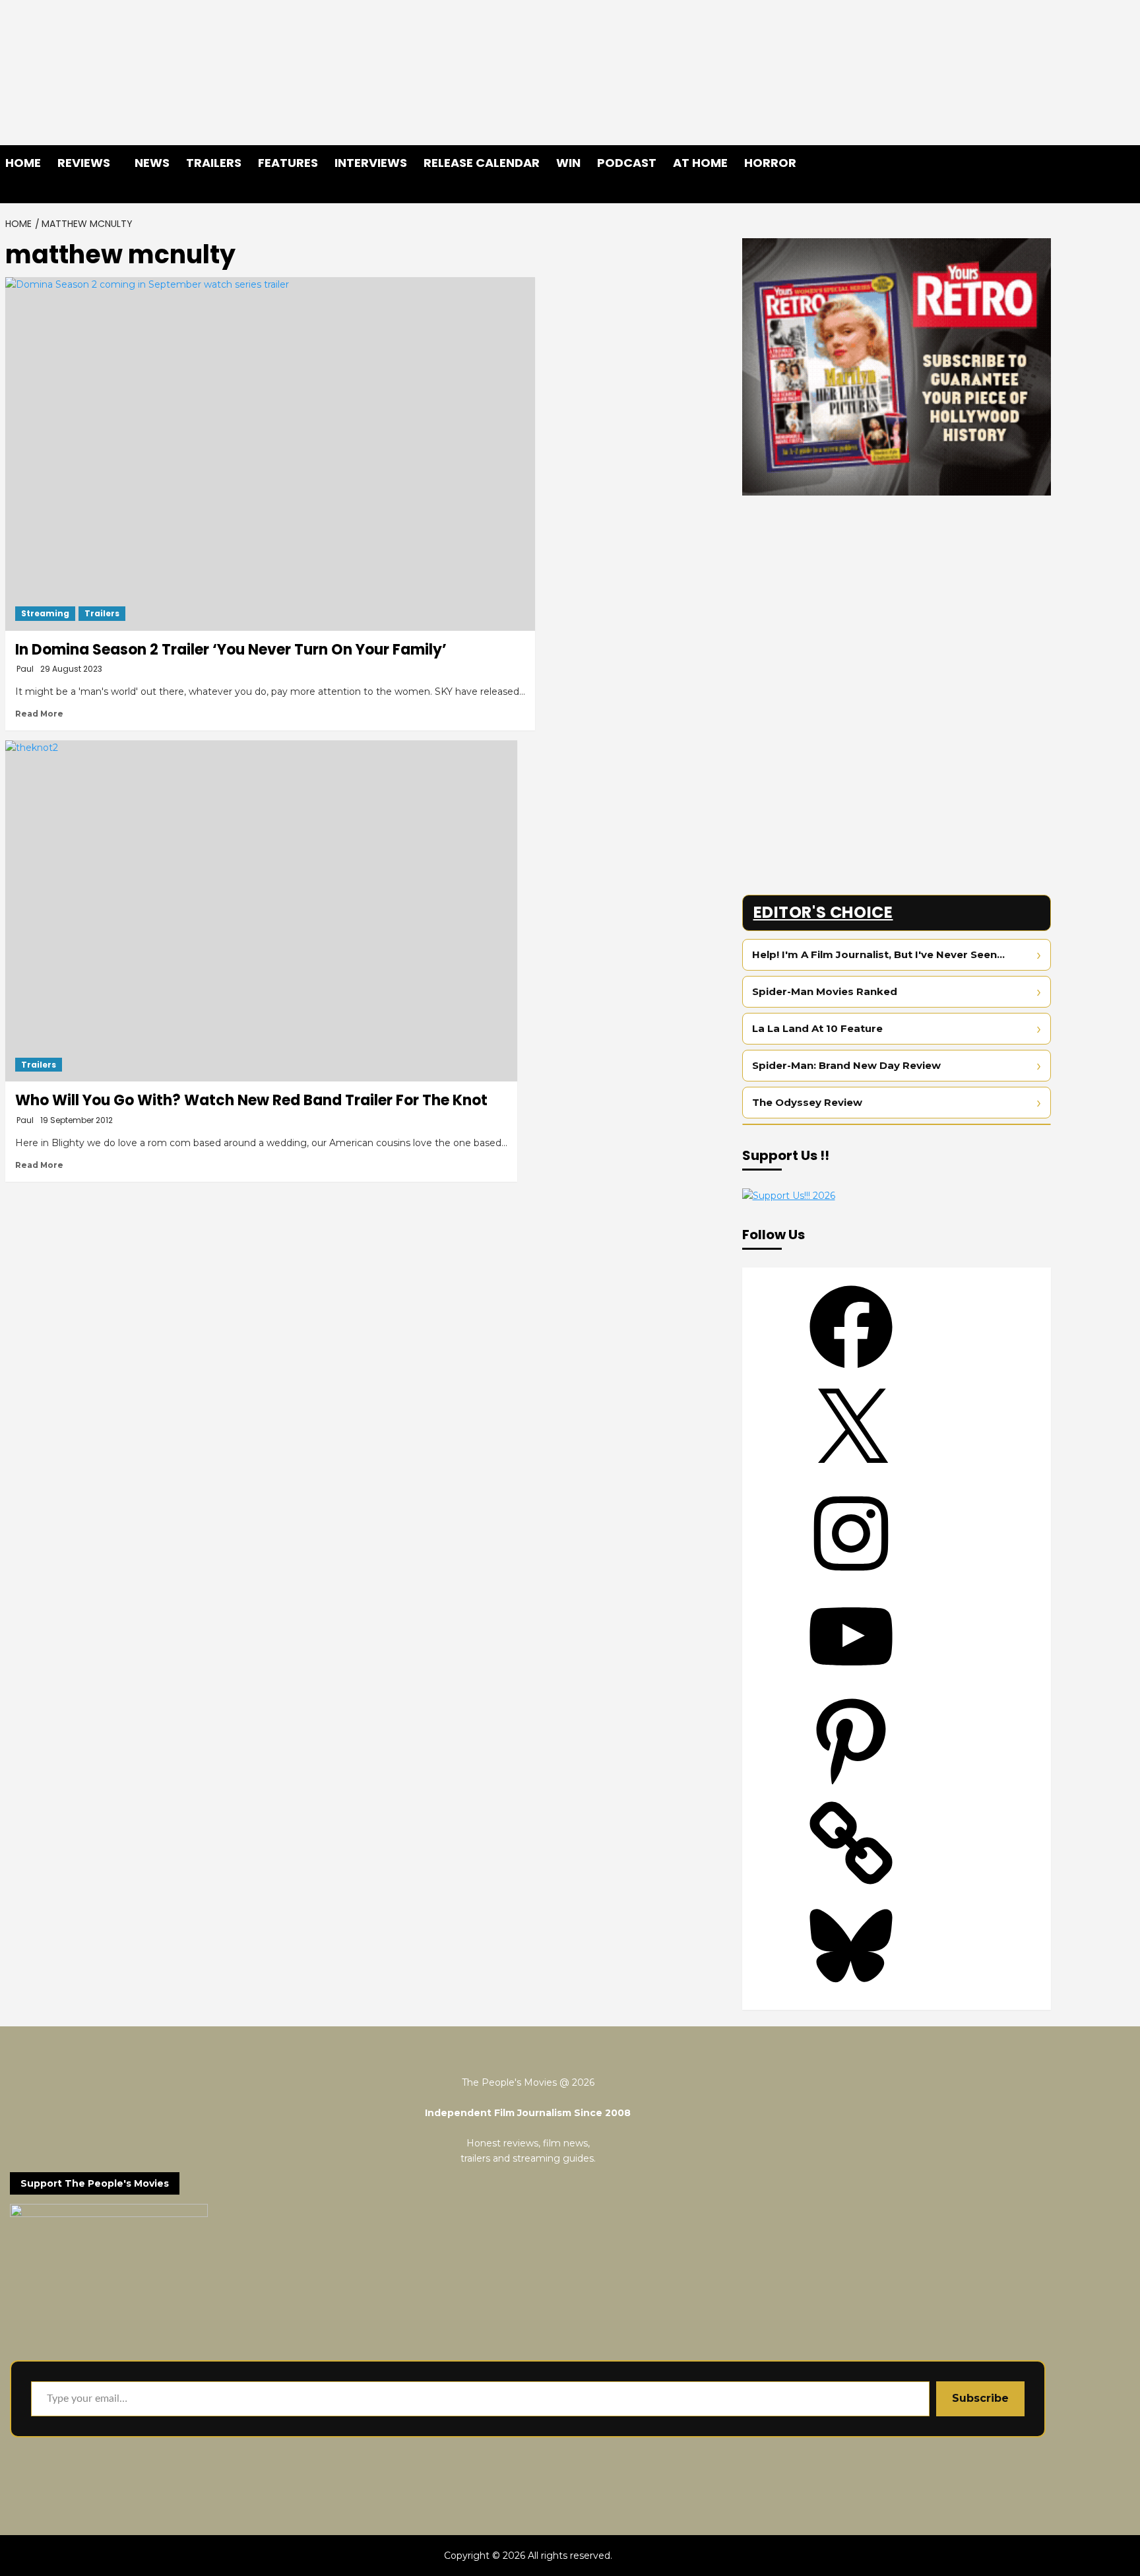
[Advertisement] (897, 598)
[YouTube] (851, 1683)
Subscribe (980, 2398)
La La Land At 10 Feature (817, 1028)
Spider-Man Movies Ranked (825, 991)
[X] (851, 1476)
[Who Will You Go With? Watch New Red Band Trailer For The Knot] (261, 911)
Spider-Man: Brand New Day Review (846, 1065)
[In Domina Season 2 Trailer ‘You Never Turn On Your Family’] (270, 454)
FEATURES (288, 163)
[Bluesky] (851, 1992)
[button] (1043, 192)
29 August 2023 (71, 669)
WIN (568, 163)
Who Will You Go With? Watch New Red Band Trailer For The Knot (251, 1100)
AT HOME (700, 163)
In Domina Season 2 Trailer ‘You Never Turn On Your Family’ (231, 650)
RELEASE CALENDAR (482, 163)
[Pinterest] (851, 1786)
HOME (23, 163)
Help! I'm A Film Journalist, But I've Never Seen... (878, 954)
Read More (39, 714)
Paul (25, 669)
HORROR (770, 163)
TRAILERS (214, 163)
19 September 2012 (77, 1120)
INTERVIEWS (371, 163)
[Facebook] (851, 1373)
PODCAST (627, 163)
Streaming (45, 613)
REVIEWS (84, 163)
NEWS (152, 163)
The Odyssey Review (807, 1102)
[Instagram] (851, 1580)
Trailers (102, 613)
